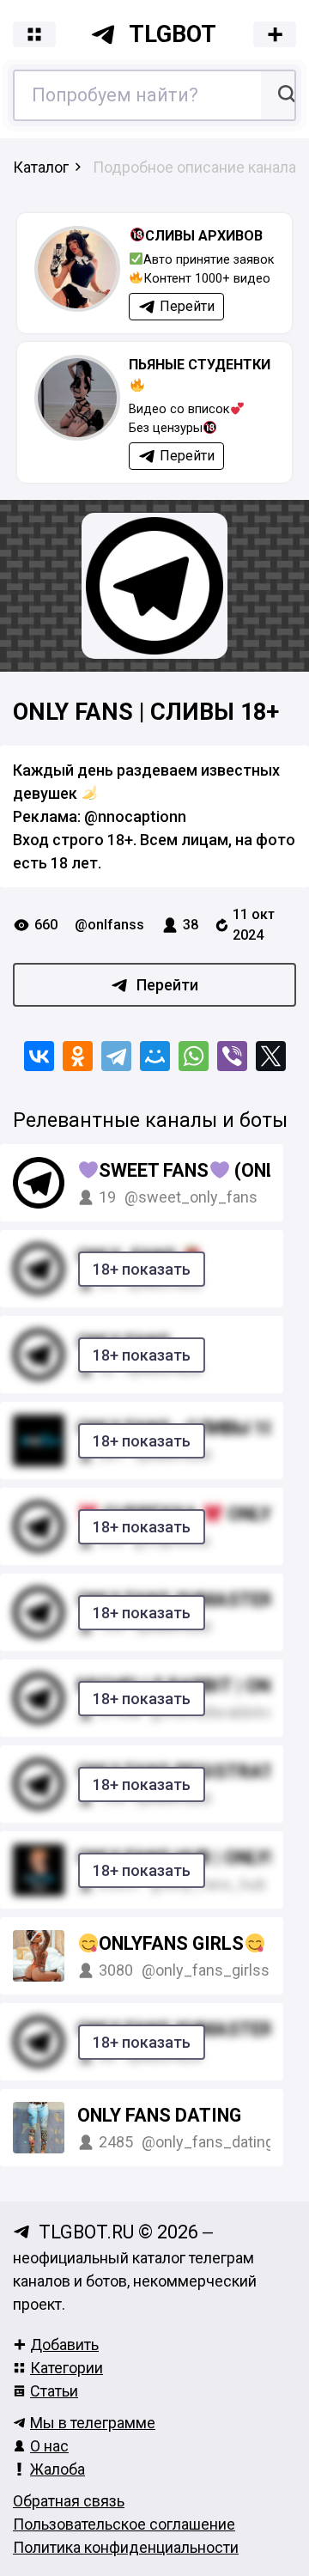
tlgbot (173, 34)
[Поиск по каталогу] (285, 95)
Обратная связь (69, 2501)
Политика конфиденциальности (126, 2547)
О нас (49, 2446)
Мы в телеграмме (93, 2423)
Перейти (167, 985)
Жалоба (58, 2469)
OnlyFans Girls (171, 1943)
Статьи (54, 2391)
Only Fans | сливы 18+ (146, 712)
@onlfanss (109, 925)
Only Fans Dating (159, 2115)
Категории (67, 2368)
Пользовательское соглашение (124, 2524)
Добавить (64, 2345)
